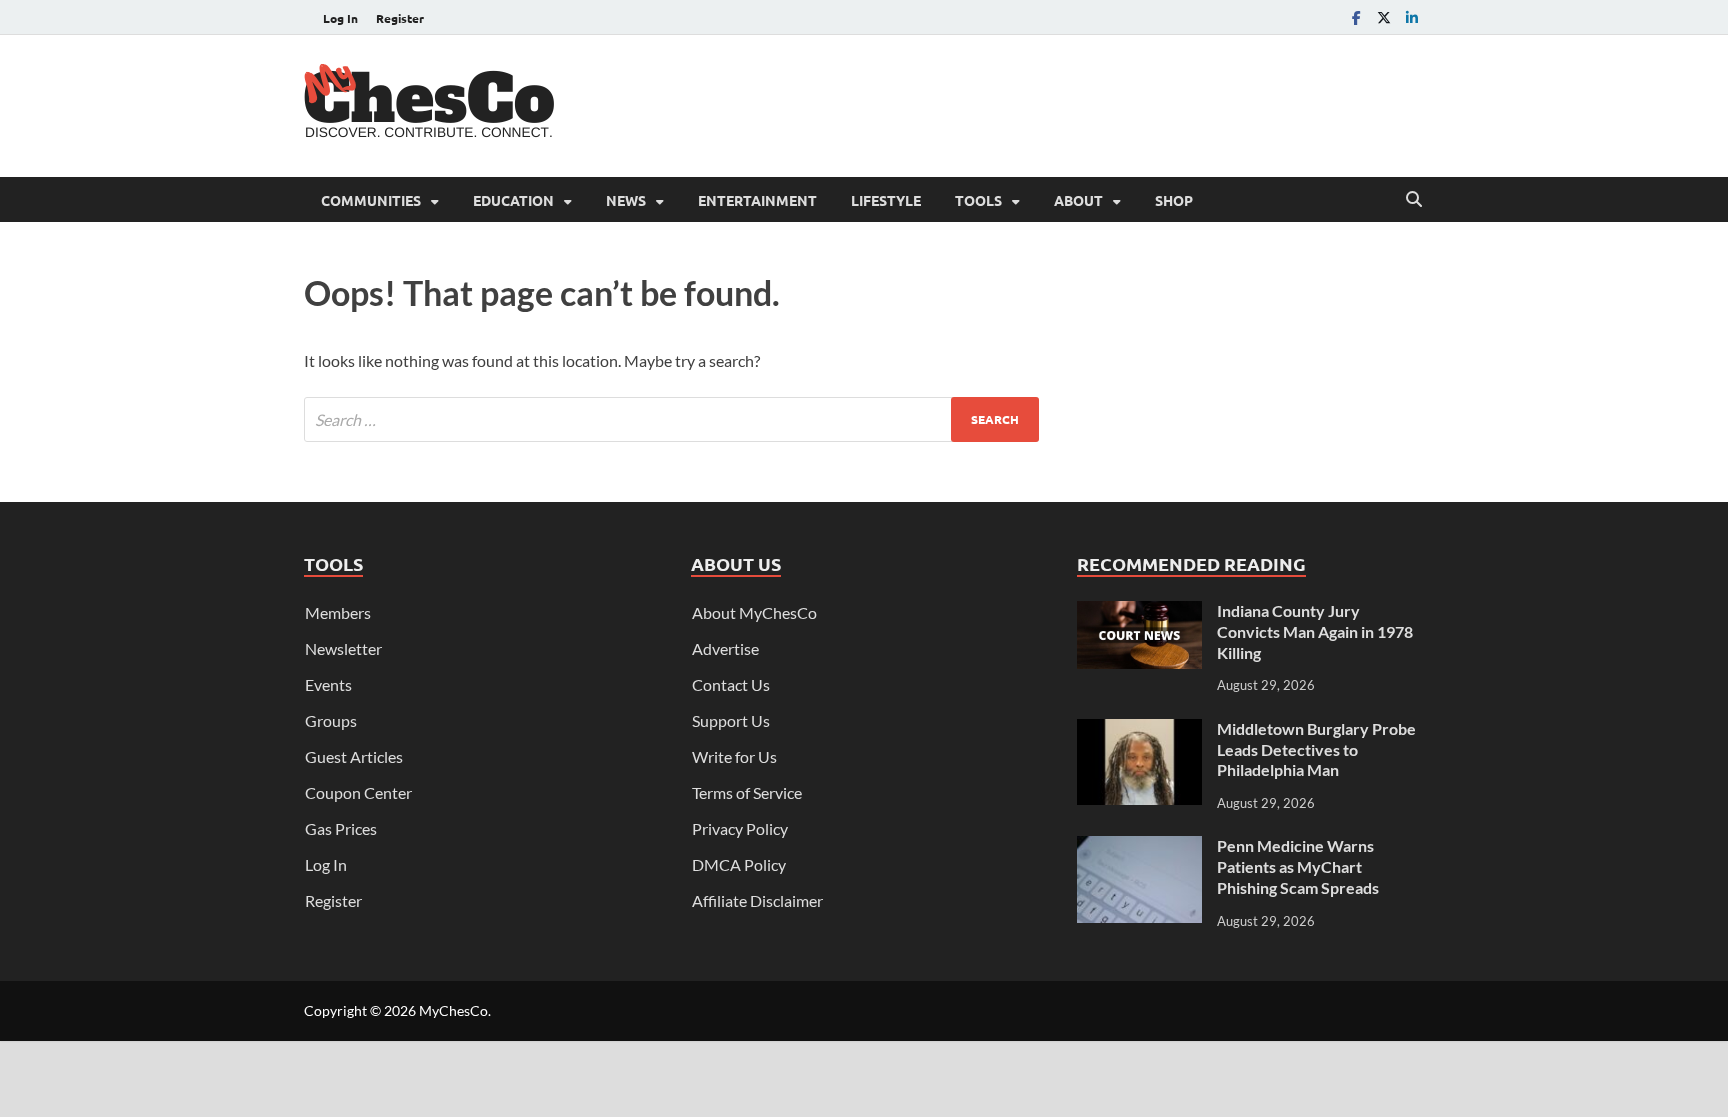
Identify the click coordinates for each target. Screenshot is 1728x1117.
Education (513, 200)
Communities (371, 200)
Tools (978, 200)
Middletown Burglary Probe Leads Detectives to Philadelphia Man (1316, 749)
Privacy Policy (740, 828)
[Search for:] (671, 419)
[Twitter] (1384, 17)
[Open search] (1414, 200)
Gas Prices (341, 828)
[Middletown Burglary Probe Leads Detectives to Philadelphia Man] (1139, 730)
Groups (331, 720)
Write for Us (734, 756)
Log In (340, 18)
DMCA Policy (739, 864)
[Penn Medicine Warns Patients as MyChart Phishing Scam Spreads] (1139, 847)
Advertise (725, 648)
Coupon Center (358, 792)
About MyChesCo (754, 612)
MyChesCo (453, 1010)
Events (328, 684)
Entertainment (757, 200)
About (1078, 200)
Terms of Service (747, 792)
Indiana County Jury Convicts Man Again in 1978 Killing (1315, 631)
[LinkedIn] (1412, 17)
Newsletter (343, 648)
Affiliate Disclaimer (757, 900)
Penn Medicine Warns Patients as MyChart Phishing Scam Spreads (1298, 866)
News (626, 200)
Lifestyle (886, 200)
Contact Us (731, 684)
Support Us (731, 720)
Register (400, 18)
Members (338, 612)
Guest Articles (354, 756)
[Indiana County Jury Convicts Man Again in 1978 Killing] (1139, 612)
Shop (1174, 200)
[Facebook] (1356, 17)
